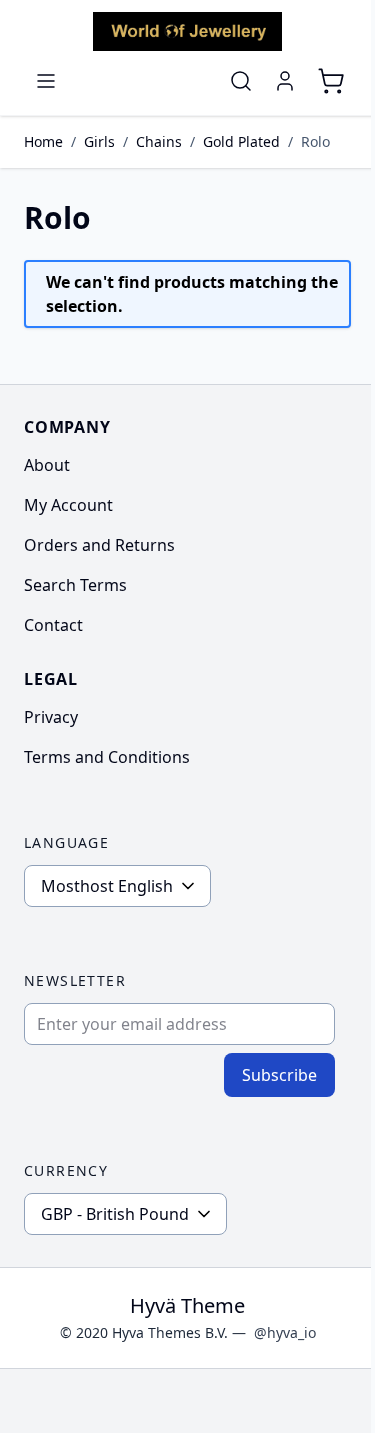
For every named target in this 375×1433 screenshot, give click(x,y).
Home (43, 141)
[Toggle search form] (241, 81)
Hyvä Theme (187, 1305)
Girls (99, 141)
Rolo (315, 141)
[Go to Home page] (187, 31)
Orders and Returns (99, 545)
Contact (53, 625)
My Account (68, 505)
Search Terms (75, 585)
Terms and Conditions (107, 757)
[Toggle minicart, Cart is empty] (331, 81)
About (47, 465)
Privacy (51, 717)
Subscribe (279, 1075)
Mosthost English (107, 886)
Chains (159, 141)
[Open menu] (46, 81)
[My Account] (285, 81)
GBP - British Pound (115, 1214)
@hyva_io (285, 1332)
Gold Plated (241, 141)
